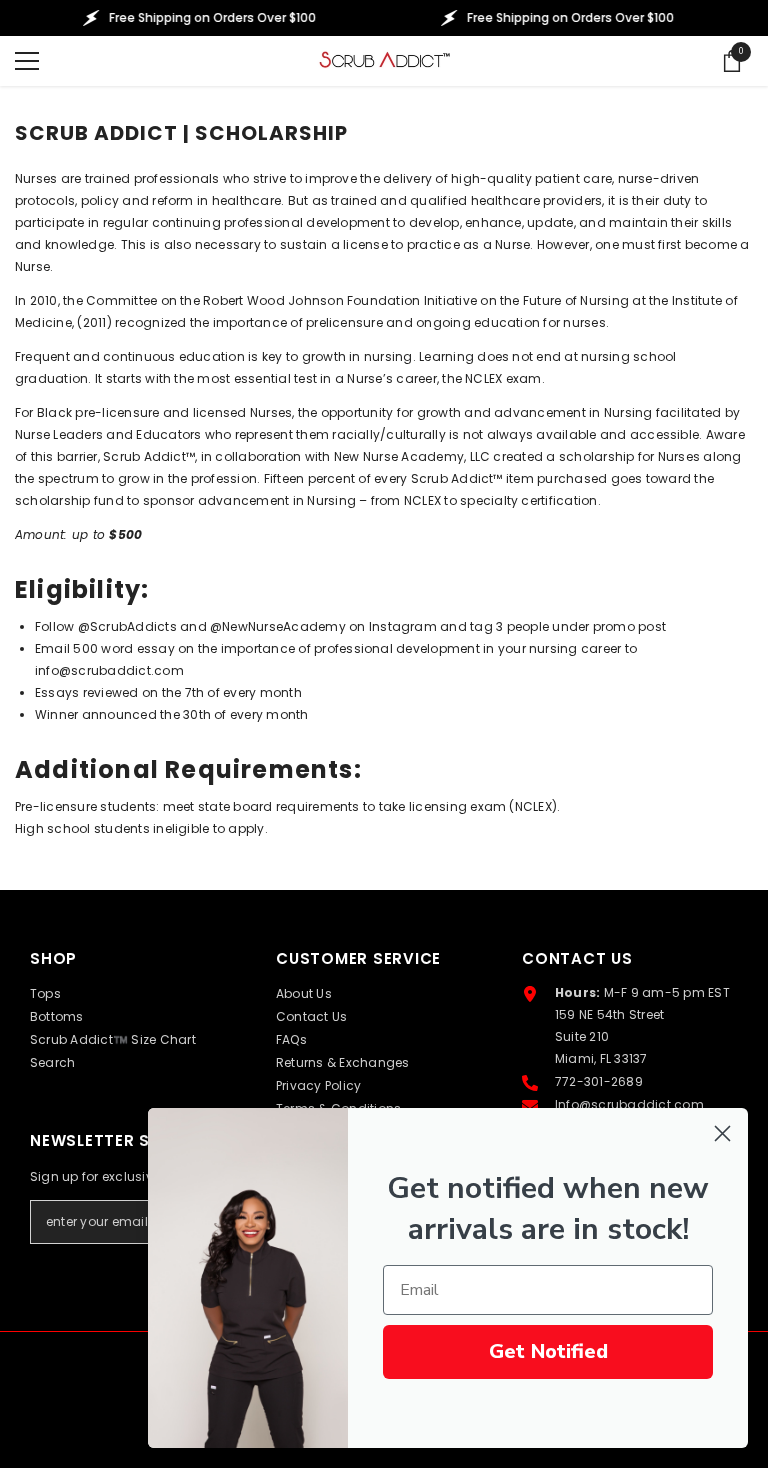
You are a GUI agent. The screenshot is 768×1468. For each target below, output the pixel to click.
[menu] (27, 61)
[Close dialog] (722, 1133)
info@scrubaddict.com (109, 670)
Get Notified (548, 1351)
